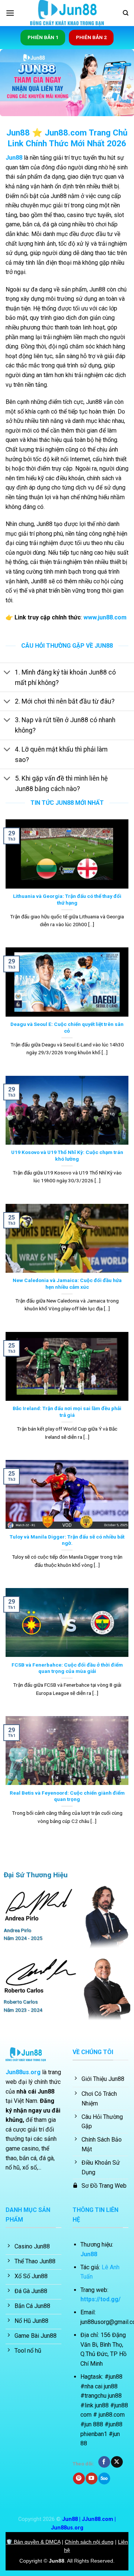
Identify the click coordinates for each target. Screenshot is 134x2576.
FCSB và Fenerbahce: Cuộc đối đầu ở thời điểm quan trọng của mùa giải (67, 1668)
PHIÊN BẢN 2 (91, 37)
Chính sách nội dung (89, 2542)
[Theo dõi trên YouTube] (91, 2478)
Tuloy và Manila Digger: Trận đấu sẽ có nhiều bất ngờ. (67, 1540)
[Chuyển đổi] (7, 673)
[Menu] (10, 13)
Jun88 (14, 158)
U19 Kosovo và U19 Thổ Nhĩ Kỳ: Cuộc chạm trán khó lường (67, 1155)
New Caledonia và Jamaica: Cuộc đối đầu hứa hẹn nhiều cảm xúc (67, 1284)
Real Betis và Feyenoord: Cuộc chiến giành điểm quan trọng (67, 1796)
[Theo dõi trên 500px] (104, 2478)
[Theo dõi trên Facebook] (104, 2462)
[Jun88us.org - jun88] (67, 13)
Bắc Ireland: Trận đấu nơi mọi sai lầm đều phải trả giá (67, 1412)
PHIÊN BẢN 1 (43, 37)
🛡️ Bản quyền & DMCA (33, 2542)
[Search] (126, 13)
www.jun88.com (105, 617)
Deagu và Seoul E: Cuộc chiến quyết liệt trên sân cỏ (67, 1027)
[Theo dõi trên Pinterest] (79, 2478)
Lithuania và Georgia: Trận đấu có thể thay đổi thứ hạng (67, 899)
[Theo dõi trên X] (117, 2462)
